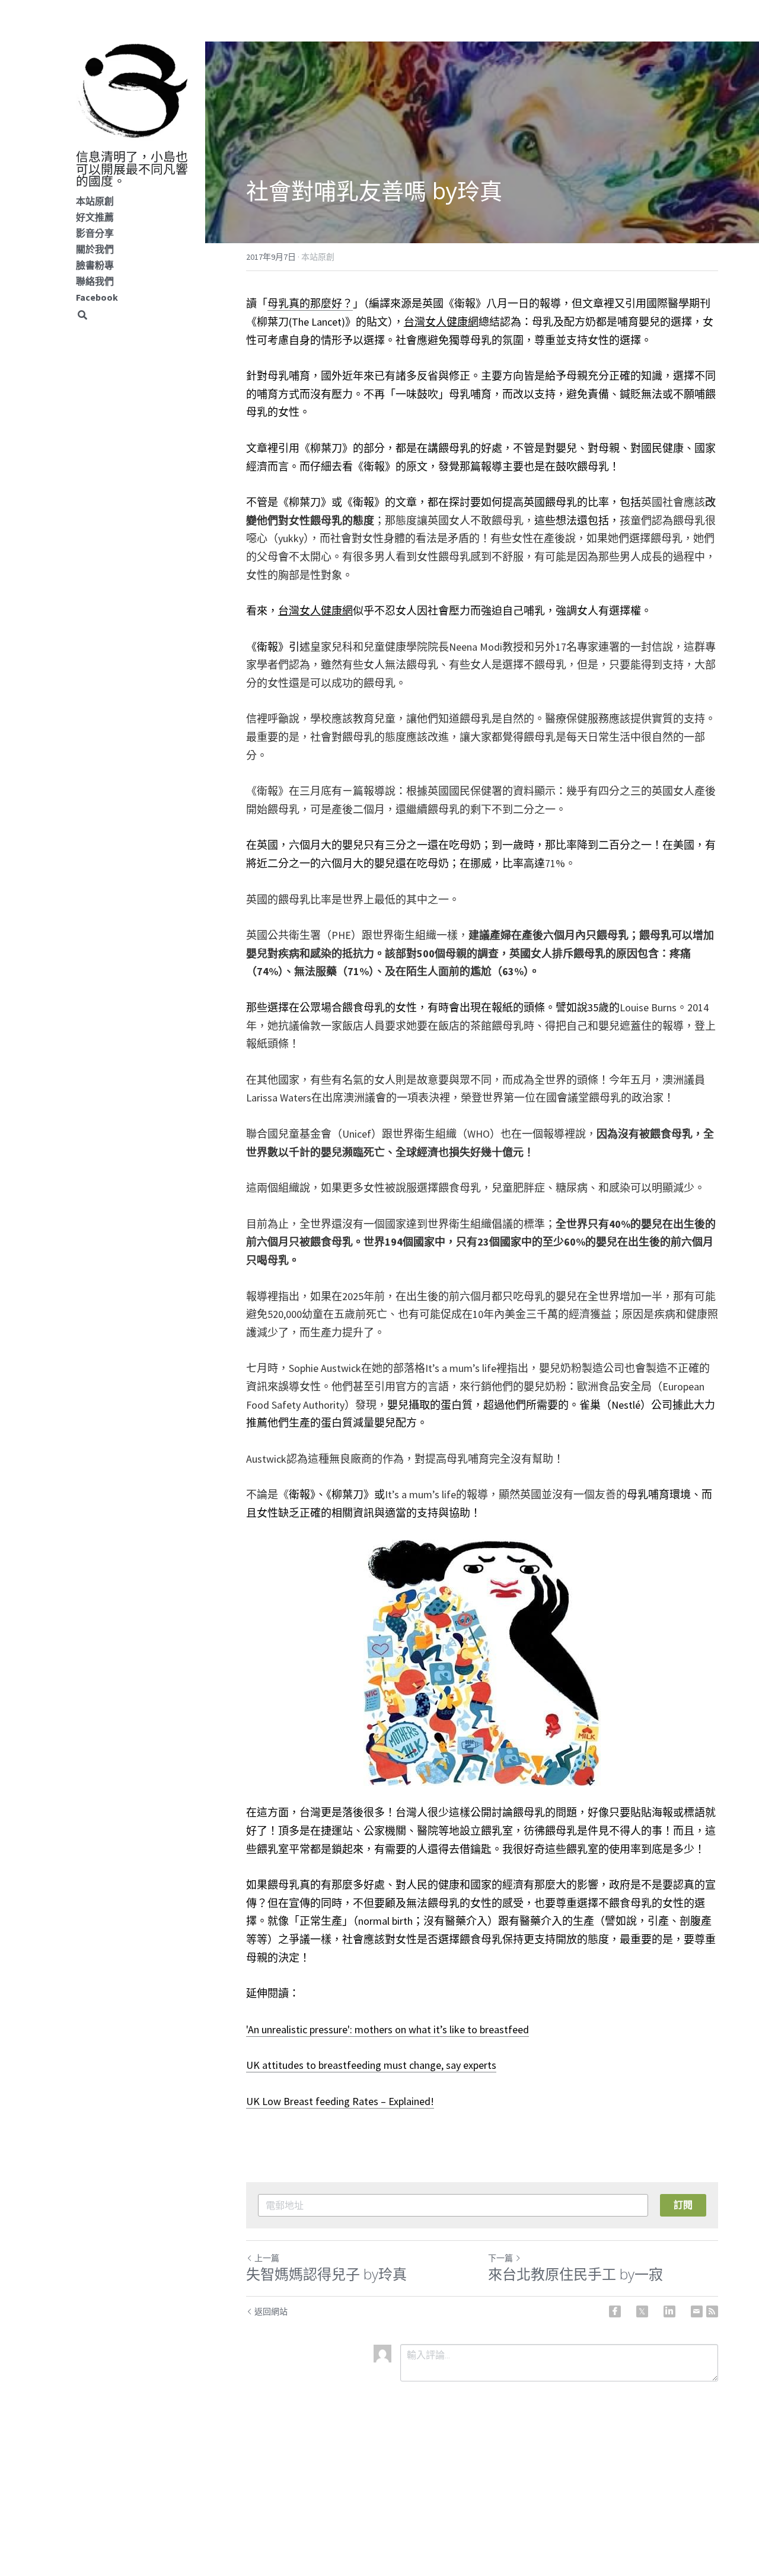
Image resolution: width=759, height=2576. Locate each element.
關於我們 (95, 249)
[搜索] (82, 315)
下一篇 (500, 2258)
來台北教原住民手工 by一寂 (575, 2274)
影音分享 (95, 233)
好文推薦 (95, 217)
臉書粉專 (95, 265)
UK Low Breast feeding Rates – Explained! (340, 2101)
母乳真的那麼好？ (310, 303)
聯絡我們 (95, 281)
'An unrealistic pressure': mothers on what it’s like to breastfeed (388, 2029)
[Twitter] (642, 2311)
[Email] (697, 2311)
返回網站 (271, 2311)
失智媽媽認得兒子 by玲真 (326, 2274)
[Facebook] (615, 2311)
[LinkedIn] (669, 2311)
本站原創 (95, 201)
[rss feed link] (712, 2311)
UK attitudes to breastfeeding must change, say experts (371, 2065)
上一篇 (267, 2258)
